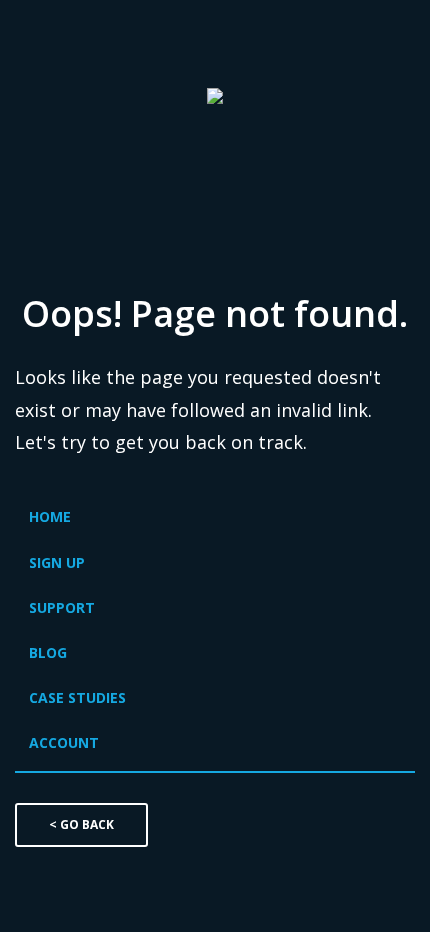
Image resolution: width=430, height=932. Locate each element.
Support (62, 607)
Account (64, 742)
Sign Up (57, 562)
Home (50, 516)
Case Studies (77, 697)
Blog (48, 652)
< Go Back (81, 824)
